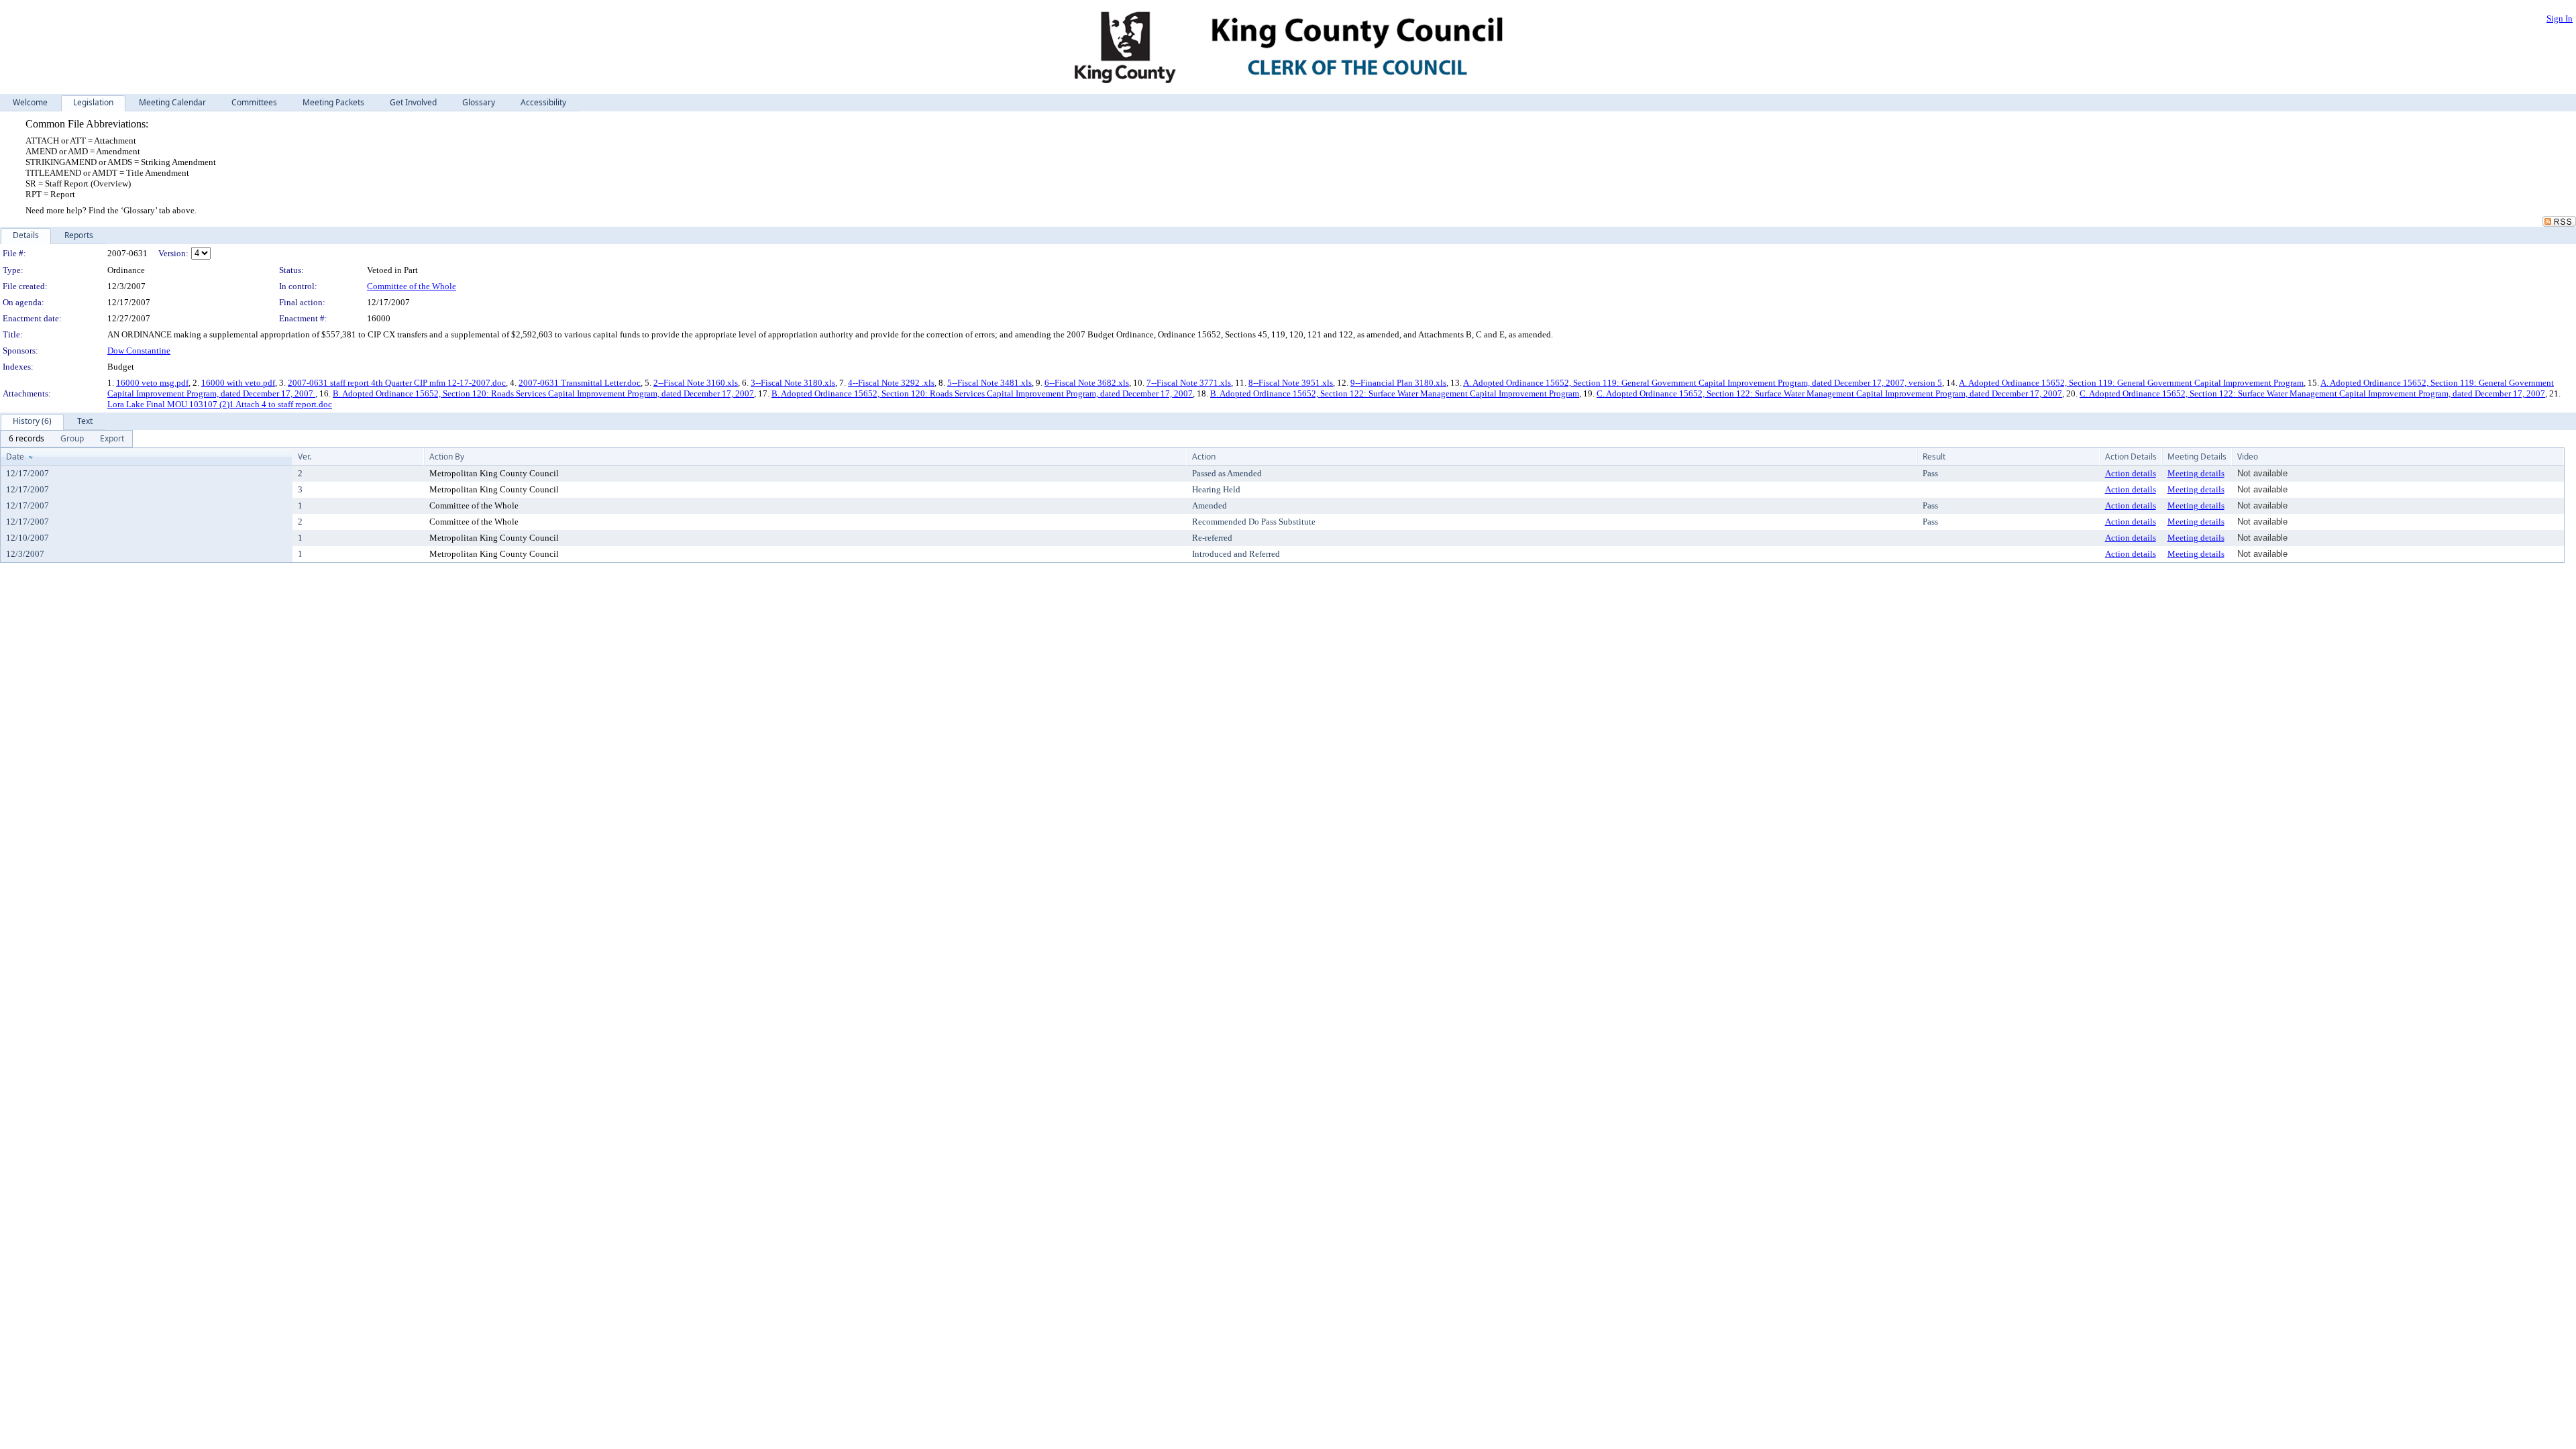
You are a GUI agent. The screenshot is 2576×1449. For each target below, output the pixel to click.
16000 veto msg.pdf (152, 383)
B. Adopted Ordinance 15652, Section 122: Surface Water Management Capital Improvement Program (1395, 393)
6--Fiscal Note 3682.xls (1087, 383)
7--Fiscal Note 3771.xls (1189, 383)
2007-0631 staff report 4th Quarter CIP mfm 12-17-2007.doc (397, 383)
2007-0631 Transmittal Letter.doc (580, 383)
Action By (447, 457)
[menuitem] (26, 439)
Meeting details (2196, 473)
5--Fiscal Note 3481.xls (989, 383)
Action (1204, 457)
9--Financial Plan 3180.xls (1398, 383)
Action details (2131, 473)
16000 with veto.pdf (238, 383)
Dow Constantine (139, 351)
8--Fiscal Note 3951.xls (1291, 383)
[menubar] (66, 439)
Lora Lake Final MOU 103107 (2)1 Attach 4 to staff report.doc (220, 404)
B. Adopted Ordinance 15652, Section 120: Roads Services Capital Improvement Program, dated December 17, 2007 (543, 393)
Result (1934, 457)
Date (15, 457)
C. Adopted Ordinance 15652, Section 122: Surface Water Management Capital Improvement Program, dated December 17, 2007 (1829, 393)
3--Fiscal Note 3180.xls (793, 383)
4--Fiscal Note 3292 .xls (891, 383)
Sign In (2560, 18)
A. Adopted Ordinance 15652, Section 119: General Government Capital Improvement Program (2131, 383)
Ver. (305, 457)
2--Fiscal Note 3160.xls (696, 383)
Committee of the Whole (412, 286)
